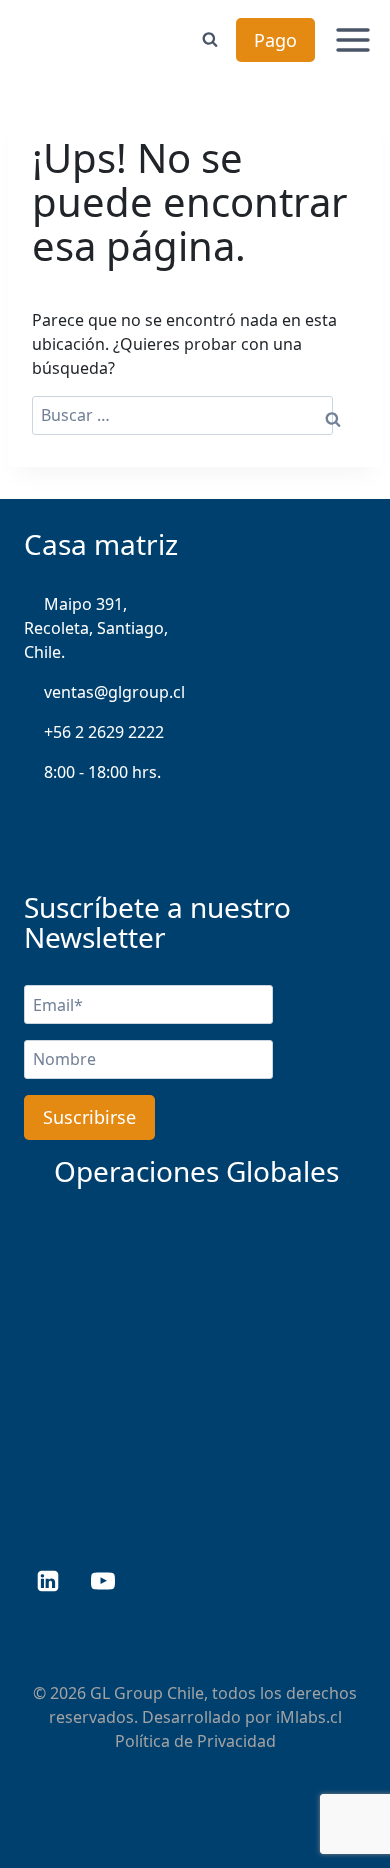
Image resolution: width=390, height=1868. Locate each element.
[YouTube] (103, 1581)
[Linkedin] (48, 1581)
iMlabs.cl (309, 1717)
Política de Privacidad (195, 1741)
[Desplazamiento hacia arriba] (338, 1789)
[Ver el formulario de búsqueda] (210, 40)
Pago (275, 40)
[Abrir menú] (353, 39)
